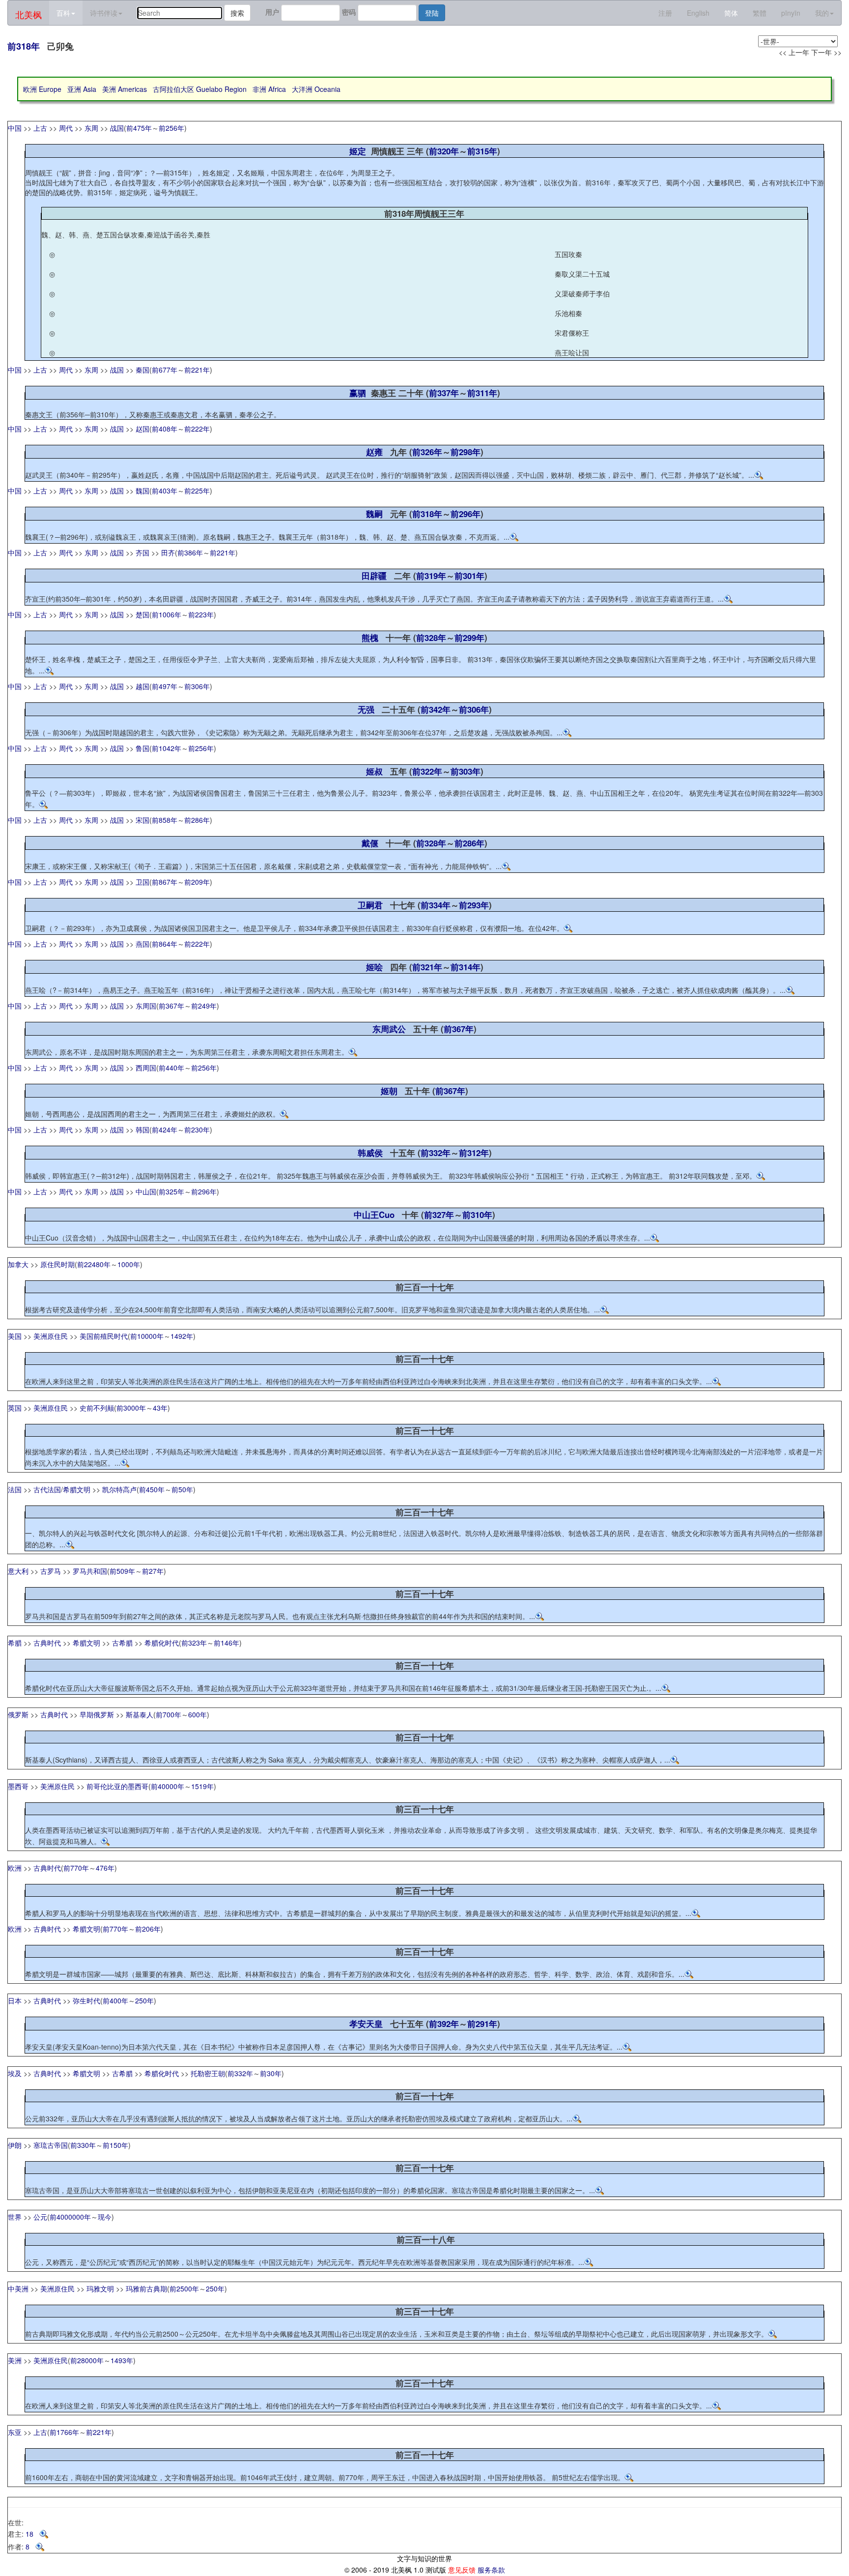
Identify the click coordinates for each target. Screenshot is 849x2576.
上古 (40, 128)
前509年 (122, 1571)
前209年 (197, 882)
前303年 (466, 771)
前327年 (439, 1215)
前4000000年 (70, 2217)
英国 (15, 1408)
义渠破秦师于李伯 (582, 293)
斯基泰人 (140, 1714)
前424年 (165, 1129)
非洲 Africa (269, 89)
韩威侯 (370, 1153)
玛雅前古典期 (146, 2288)
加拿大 (18, 1264)
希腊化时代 (162, 1643)
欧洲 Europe (42, 89)
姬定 (358, 151)
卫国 (142, 882)
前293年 (474, 905)
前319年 (431, 576)
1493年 (122, 2360)
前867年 (165, 882)
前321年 (427, 967)
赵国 (142, 429)
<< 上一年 (794, 52)
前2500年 (184, 2288)
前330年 (83, 2145)
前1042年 (167, 748)
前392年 (444, 2024)
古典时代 (47, 1643)
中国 (15, 128)
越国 (142, 686)
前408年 (165, 429)
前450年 (152, 1489)
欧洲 (15, 1868)
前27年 (153, 1571)
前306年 (197, 686)
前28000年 (87, 2360)
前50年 (182, 1489)
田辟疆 (374, 576)
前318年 (24, 46)
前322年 (427, 771)
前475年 (139, 128)
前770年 (76, 1868)
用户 (272, 12)
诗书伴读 (104, 13)
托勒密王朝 (208, 2073)
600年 (198, 1714)
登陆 (432, 13)
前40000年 (168, 1786)
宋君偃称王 (572, 333)
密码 (349, 12)
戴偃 (370, 843)
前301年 (469, 576)
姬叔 (374, 771)
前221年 (197, 370)
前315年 (482, 151)
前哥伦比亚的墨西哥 (117, 1786)
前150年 (115, 2145)
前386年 (190, 552)
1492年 (182, 1336)
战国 (117, 128)
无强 (366, 709)
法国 (15, 1489)
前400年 (115, 2000)
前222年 (197, 429)
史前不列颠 (97, 1408)
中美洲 (18, 2288)
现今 (105, 2217)
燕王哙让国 (572, 352)
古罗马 (51, 1571)
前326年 (427, 452)
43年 (160, 1408)
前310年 (477, 1215)
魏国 (142, 491)
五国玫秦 (568, 254)
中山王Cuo (374, 1215)
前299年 (469, 637)
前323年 (194, 1643)
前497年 (165, 686)
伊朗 (15, 2145)
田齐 (168, 552)
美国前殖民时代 (104, 1336)
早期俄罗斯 (97, 1714)
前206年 (148, 1929)
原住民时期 (57, 1264)
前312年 (474, 1153)
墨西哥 (18, 1786)
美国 (15, 1336)
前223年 (201, 614)
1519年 (202, 1786)
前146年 (226, 1643)
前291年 (482, 2024)
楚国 (142, 614)
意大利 (18, 1571)
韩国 (142, 1129)
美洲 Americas (125, 89)
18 (32, 2534)
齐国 (142, 552)
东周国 (146, 1006)
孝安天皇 (366, 2024)
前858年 (165, 820)
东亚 (15, 2432)
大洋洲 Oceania (316, 89)
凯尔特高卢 (119, 1489)
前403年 (165, 491)
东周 (91, 128)
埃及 (15, 2073)
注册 (665, 13)
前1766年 (64, 2432)
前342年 (436, 709)
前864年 (165, 944)
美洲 (15, 2360)
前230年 (197, 1129)
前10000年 (147, 1336)
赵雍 (374, 452)
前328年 (431, 637)
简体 (731, 13)
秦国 (142, 370)
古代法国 (47, 1489)
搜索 (237, 13)
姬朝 (389, 1091)
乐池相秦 (568, 313)
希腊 (15, 1643)
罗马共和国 (90, 1571)
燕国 (142, 944)
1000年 (129, 1264)
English (698, 13)
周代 (66, 128)
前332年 (436, 1153)
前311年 (482, 393)
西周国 (146, 1068)
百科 (63, 13)
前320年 (444, 151)
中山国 (146, 1191)
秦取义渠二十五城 (582, 274)
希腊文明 (77, 1489)
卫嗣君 (370, 905)
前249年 (204, 1006)
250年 (144, 2000)
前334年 (436, 905)
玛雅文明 (100, 2288)
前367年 (171, 1006)
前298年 (466, 452)
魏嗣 (374, 514)
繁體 (760, 13)
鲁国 (142, 748)
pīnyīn (791, 13)
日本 (15, 2000)
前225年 (197, 491)
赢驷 (358, 393)
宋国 (142, 820)
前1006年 (167, 614)
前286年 (197, 820)
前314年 (466, 967)
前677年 (165, 370)
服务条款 (491, 2570)
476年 (105, 1868)
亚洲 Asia (82, 89)
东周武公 (389, 1029)
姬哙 (374, 967)
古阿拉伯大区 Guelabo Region (200, 89)
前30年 (271, 2073)
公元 (40, 2217)
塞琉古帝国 (51, 2145)
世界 (15, 2217)
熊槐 (370, 637)
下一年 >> (826, 52)
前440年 (171, 1068)
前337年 (444, 393)
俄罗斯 (18, 1714)
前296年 (466, 514)
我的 (822, 13)
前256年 (171, 128)
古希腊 (122, 1643)
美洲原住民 (51, 1336)
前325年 (171, 1191)
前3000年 (131, 1408)
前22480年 (94, 1264)
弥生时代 (86, 2000)
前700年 (169, 1714)
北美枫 (28, 14)
